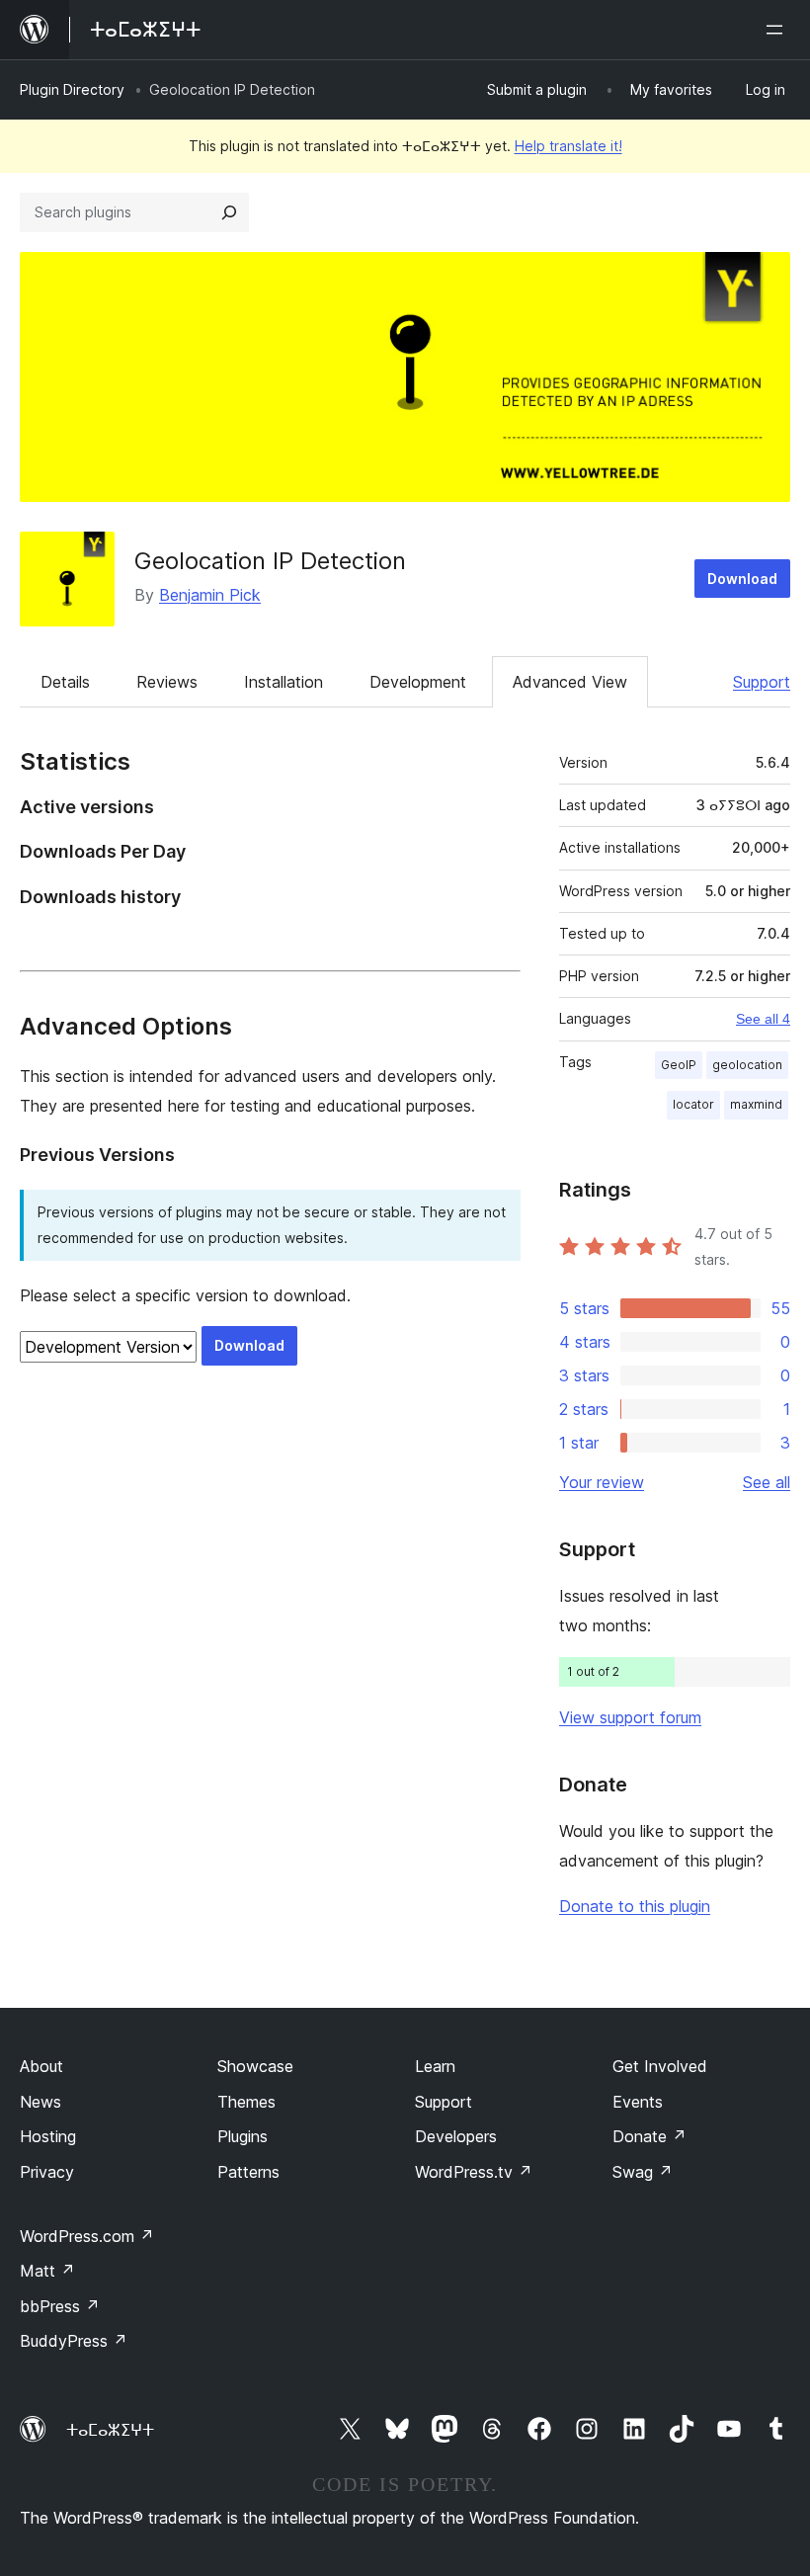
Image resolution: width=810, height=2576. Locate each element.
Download (742, 579)
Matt (47, 2271)
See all (767, 1482)
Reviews (167, 682)
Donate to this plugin (635, 1906)
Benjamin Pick (210, 595)
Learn (435, 2066)
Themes (246, 2102)
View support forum (630, 1717)
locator (693, 1104)
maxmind (756, 1104)
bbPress (60, 2306)
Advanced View (570, 682)
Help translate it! (568, 146)
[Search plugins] (229, 212)
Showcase (255, 2066)
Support (762, 682)
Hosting (48, 2136)
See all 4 (763, 1019)
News (40, 2102)
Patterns (248, 2172)
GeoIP (679, 1065)
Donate (649, 2136)
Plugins (243, 2136)
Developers (456, 2136)
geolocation (747, 1065)
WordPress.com (87, 2236)
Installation (283, 682)
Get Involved (660, 2066)
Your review (602, 1482)
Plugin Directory (72, 89)
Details (65, 682)
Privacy (47, 2172)
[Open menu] (778, 30)
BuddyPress (74, 2341)
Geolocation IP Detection (270, 561)
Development (418, 682)
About (41, 2066)
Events (638, 2102)
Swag (643, 2172)
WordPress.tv (474, 2172)
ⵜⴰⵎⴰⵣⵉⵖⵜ (110, 2430)
